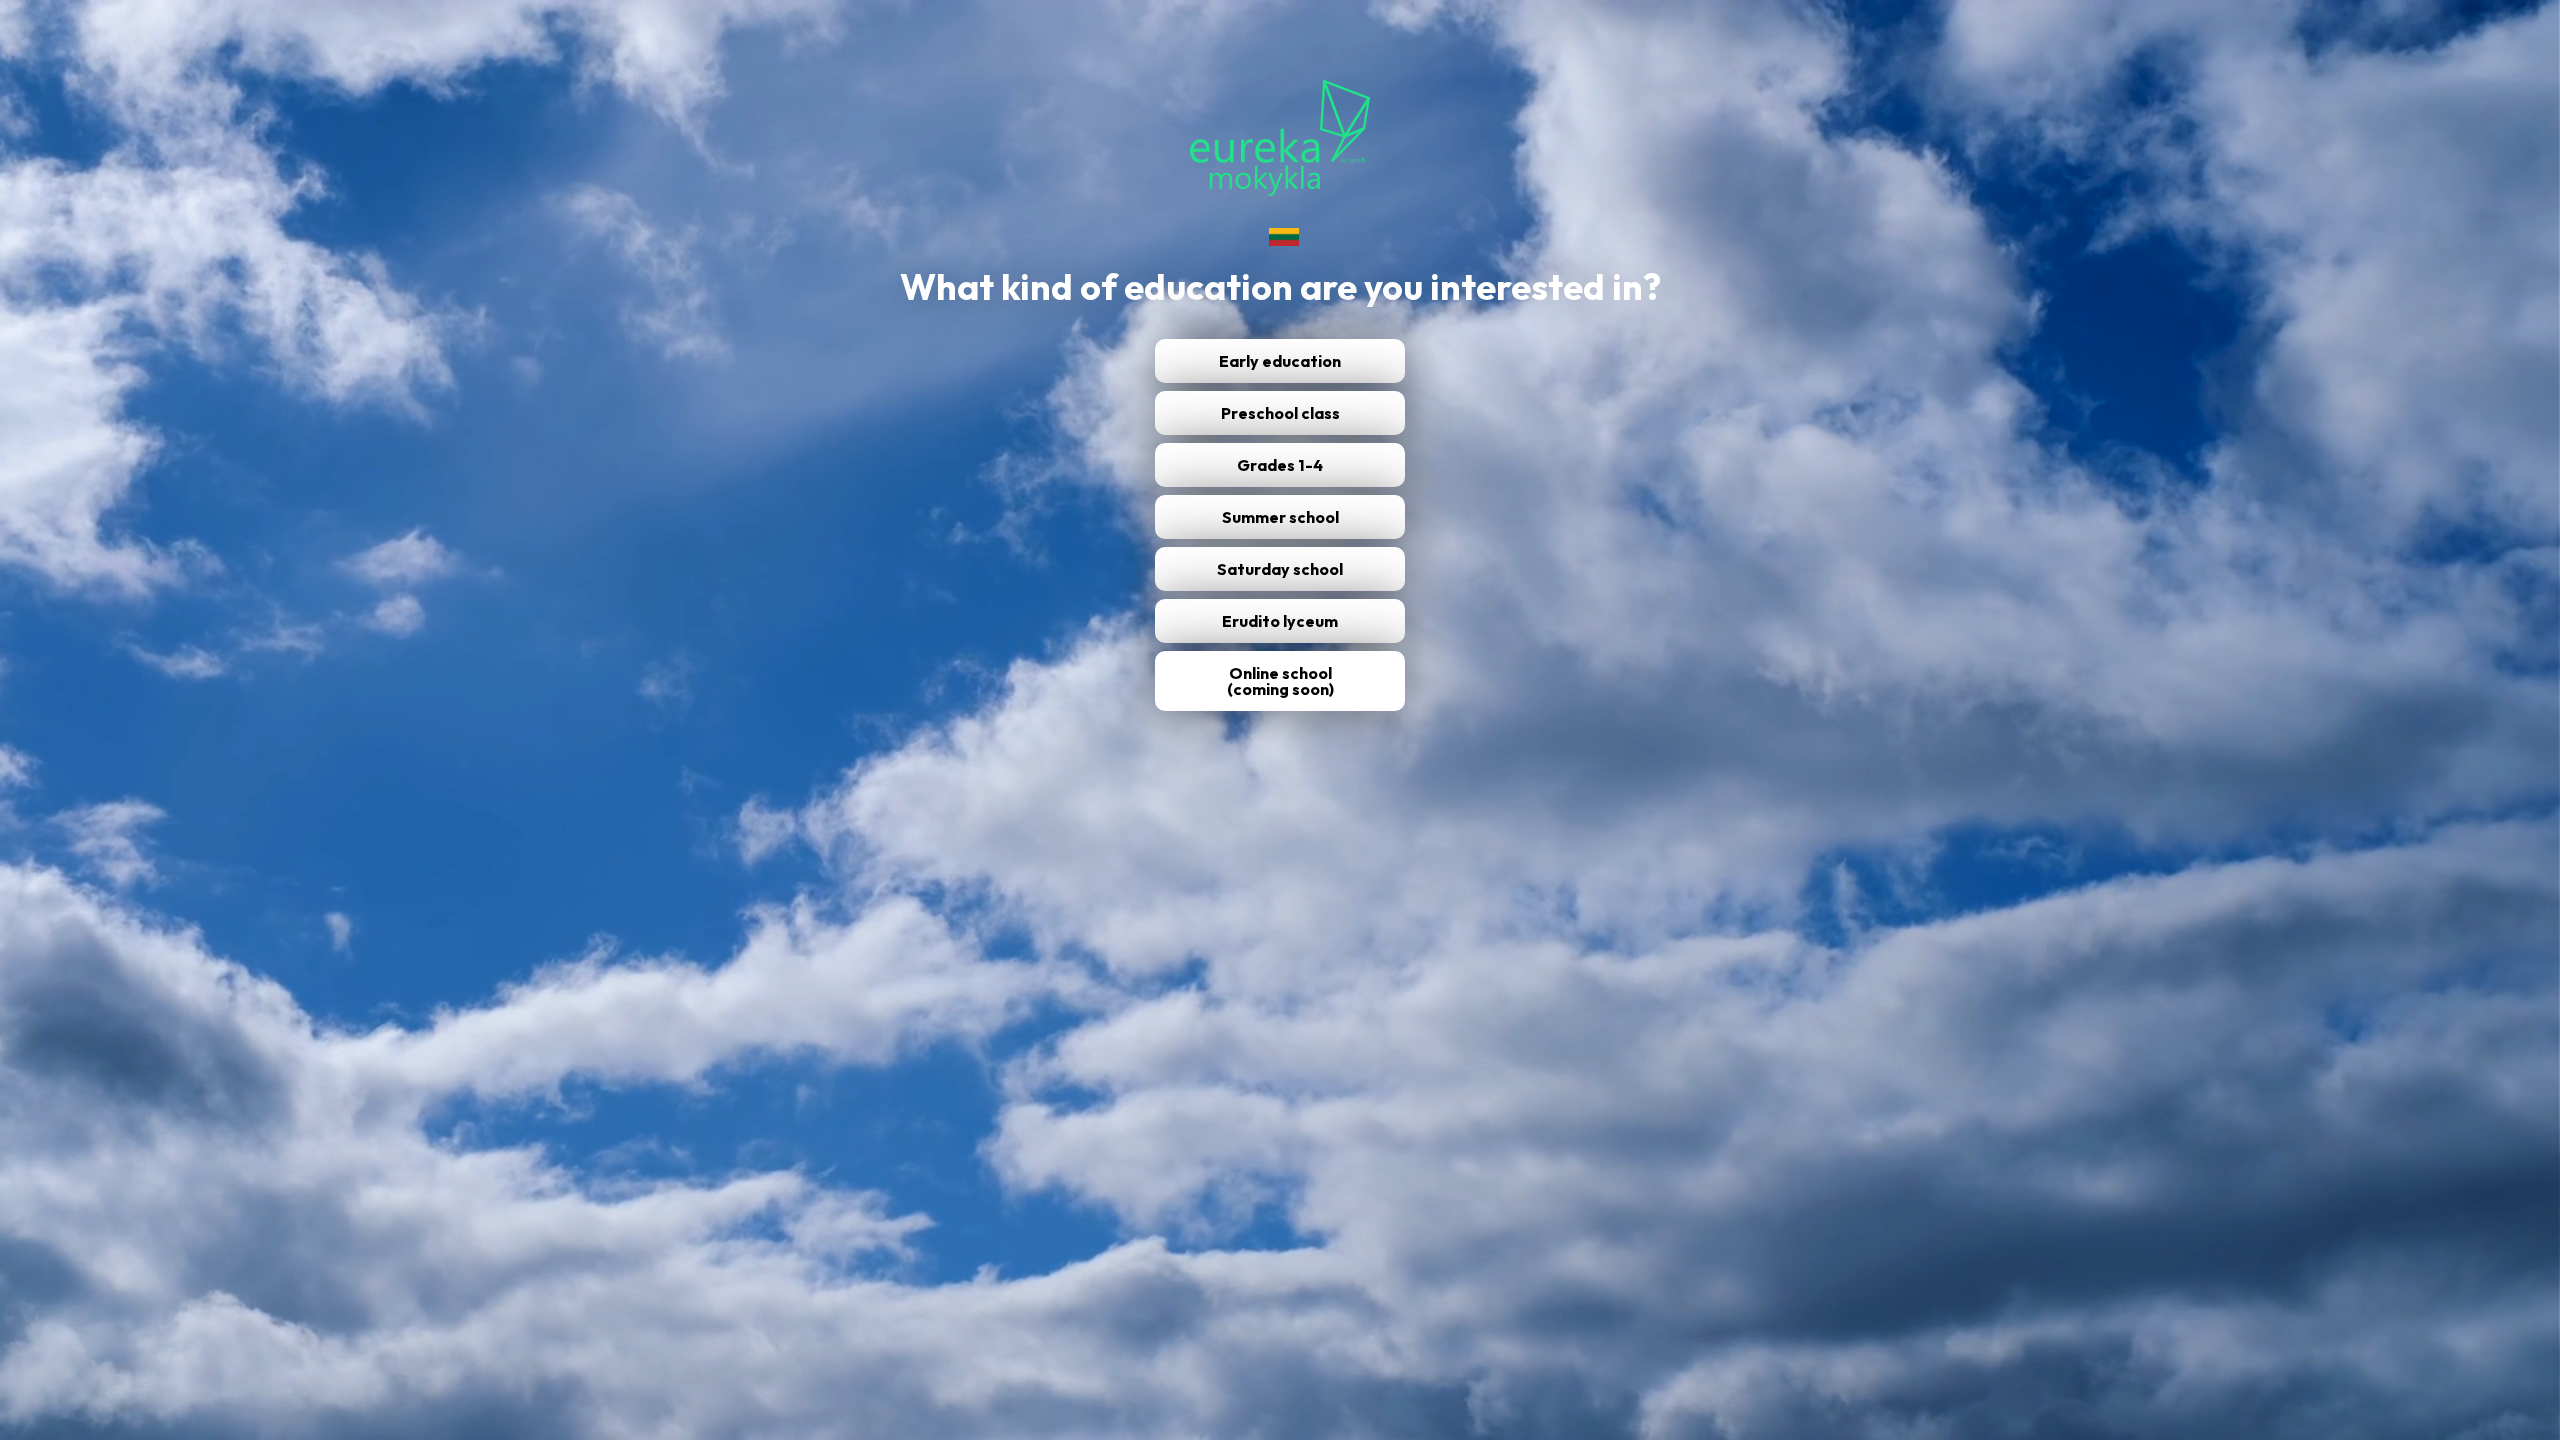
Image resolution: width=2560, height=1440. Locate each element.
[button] (1280, 681)
